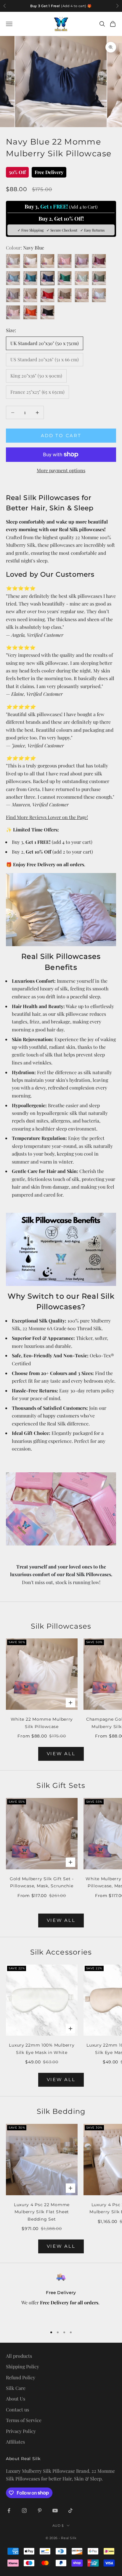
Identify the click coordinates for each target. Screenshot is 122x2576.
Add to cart (61, 435)
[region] (61, 2297)
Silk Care (16, 2388)
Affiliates (15, 2442)
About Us (16, 2399)
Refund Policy (21, 2377)
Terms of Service (24, 2420)
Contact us (17, 2410)
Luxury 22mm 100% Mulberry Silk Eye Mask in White (42, 2049)
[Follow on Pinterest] (40, 2511)
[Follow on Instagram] (24, 2511)
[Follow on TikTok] (70, 2511)
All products (19, 2356)
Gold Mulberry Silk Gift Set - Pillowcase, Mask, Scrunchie (42, 1882)
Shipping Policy (23, 2366)
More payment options (61, 470)
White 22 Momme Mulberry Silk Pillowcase (42, 1723)
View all (61, 1920)
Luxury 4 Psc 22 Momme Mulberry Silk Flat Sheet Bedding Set (42, 2212)
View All (61, 1754)
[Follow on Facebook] (9, 2511)
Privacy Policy (21, 2431)
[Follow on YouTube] (55, 2511)
